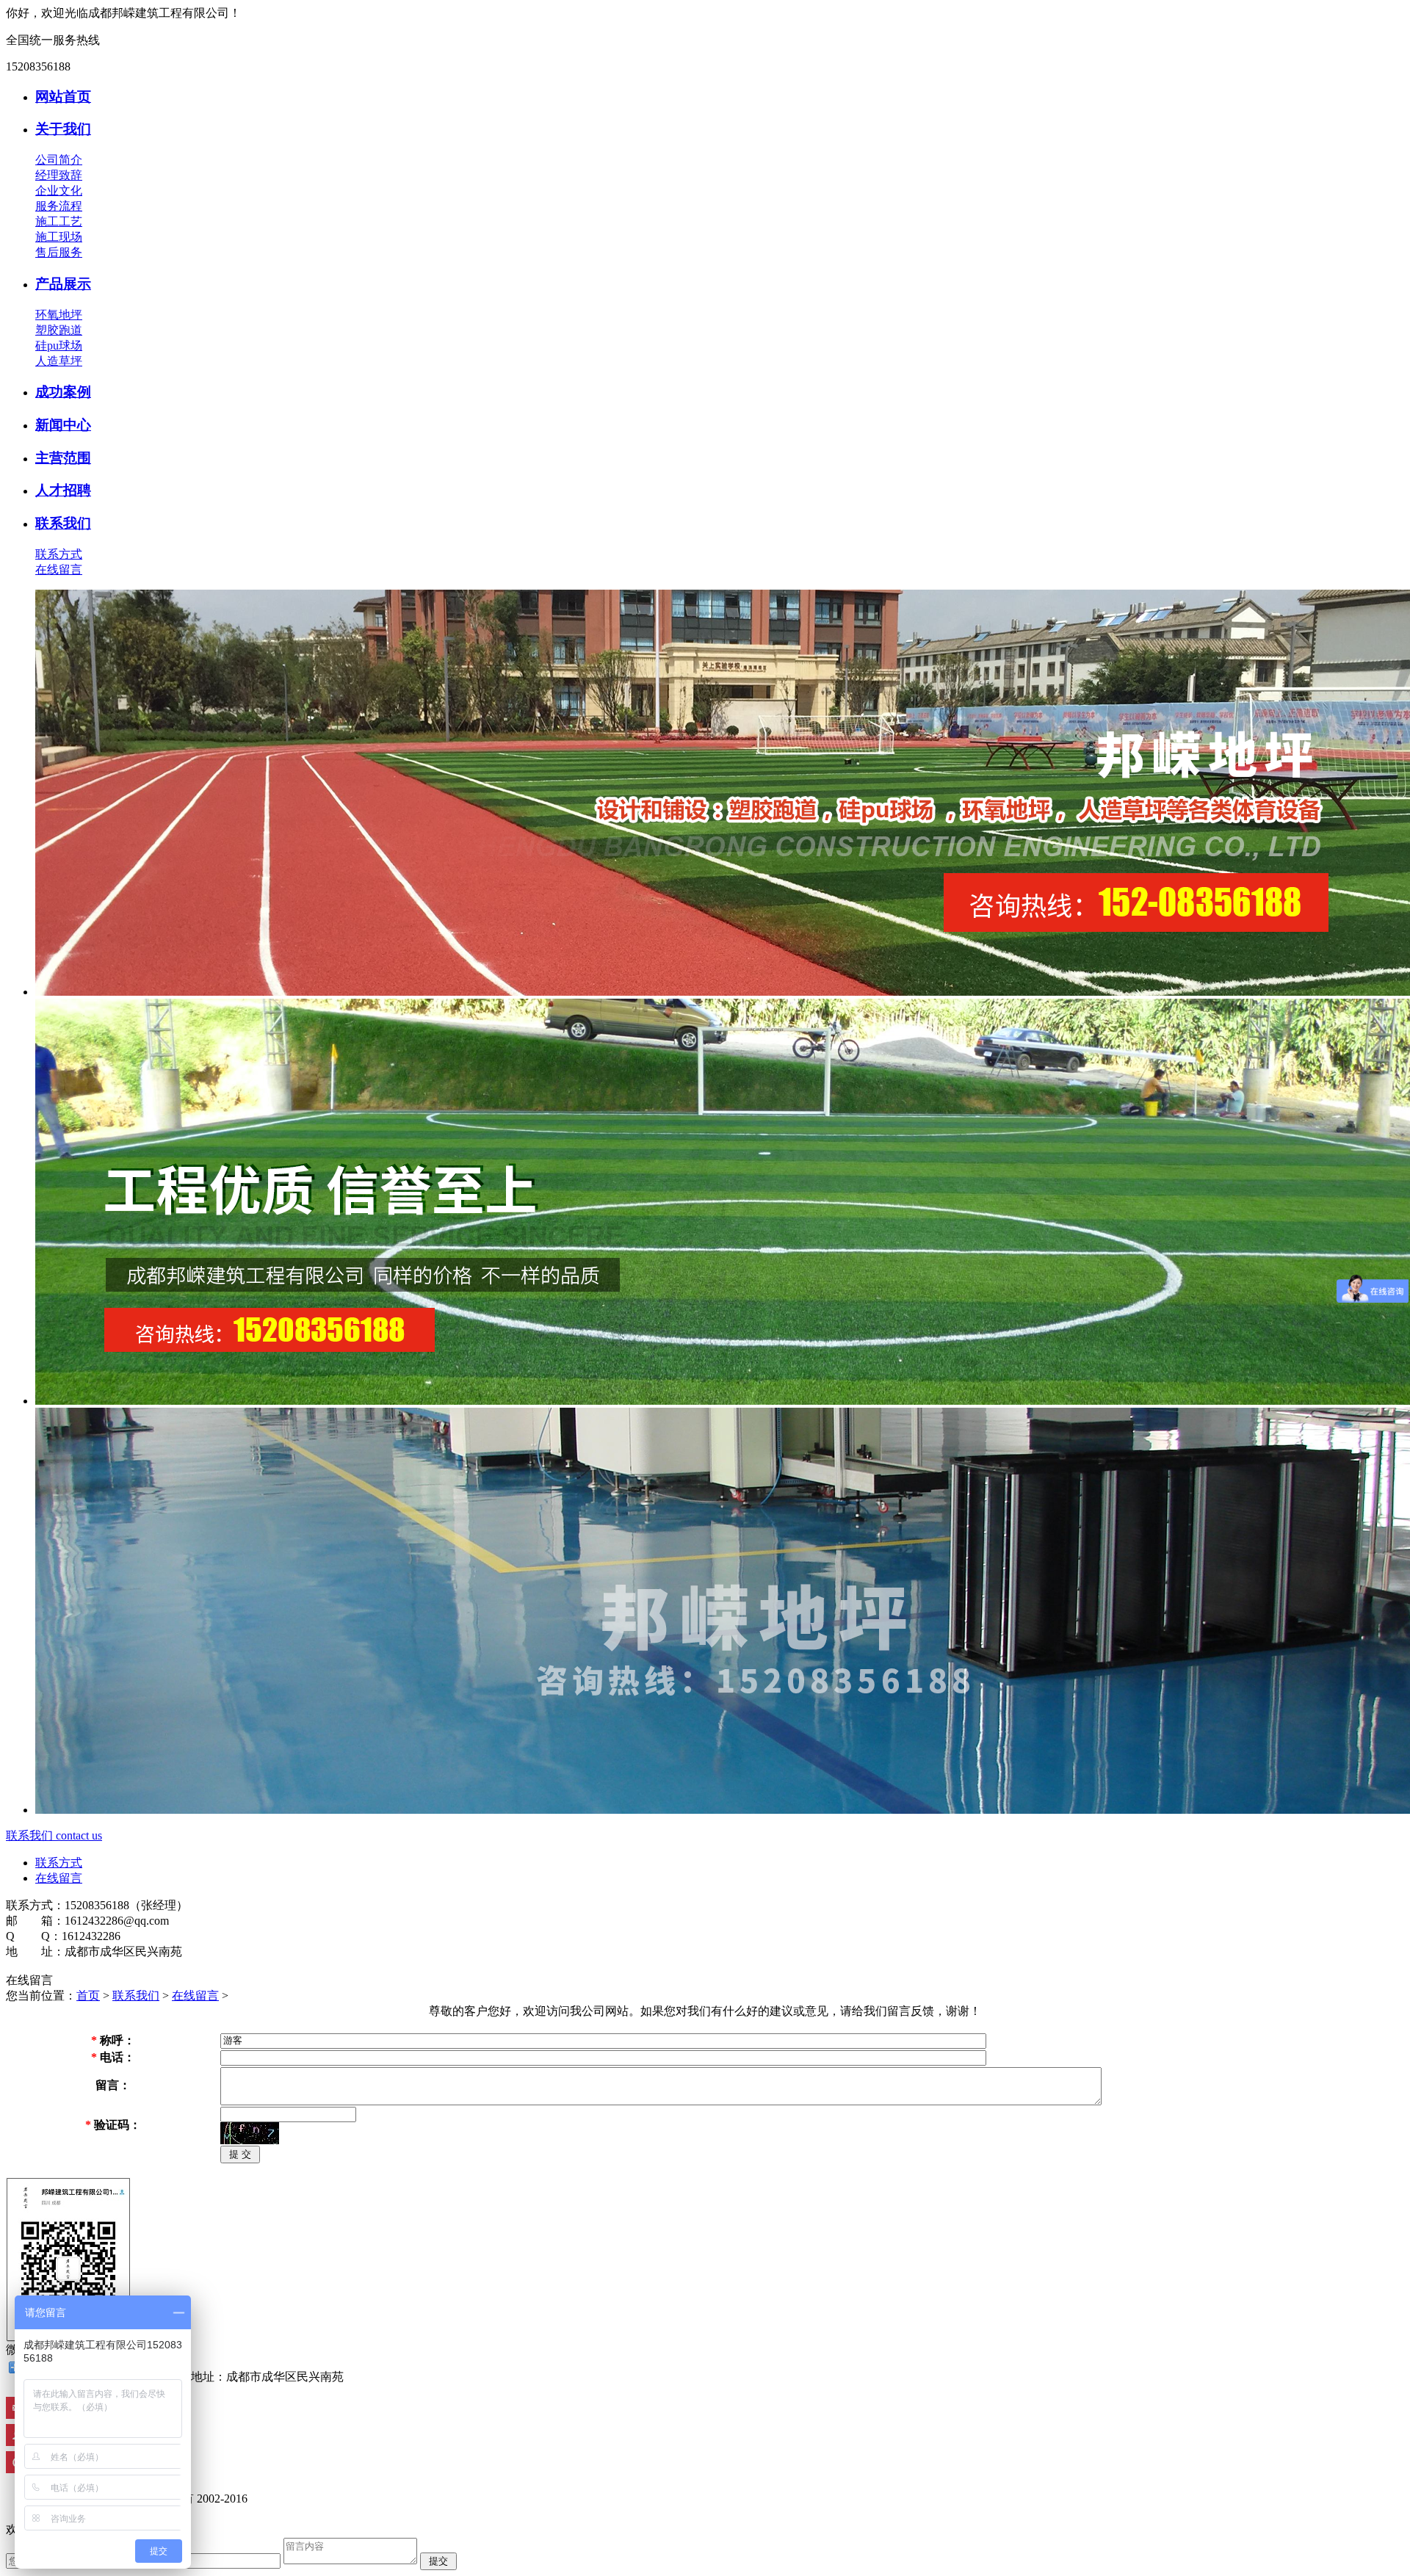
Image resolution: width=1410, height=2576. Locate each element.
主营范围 (63, 458)
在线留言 (59, 569)
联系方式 (59, 554)
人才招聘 (63, 490)
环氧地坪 (59, 315)
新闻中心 (63, 425)
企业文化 (59, 191)
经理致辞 (59, 175)
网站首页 (63, 97)
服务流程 (59, 206)
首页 (88, 1996)
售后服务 (59, 252)
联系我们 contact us (54, 1835)
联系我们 (63, 523)
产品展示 (63, 284)
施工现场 (59, 237)
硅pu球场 (59, 345)
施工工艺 (59, 221)
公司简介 (59, 160)
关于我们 (63, 129)
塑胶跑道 (59, 330)
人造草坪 (59, 361)
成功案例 (63, 392)
